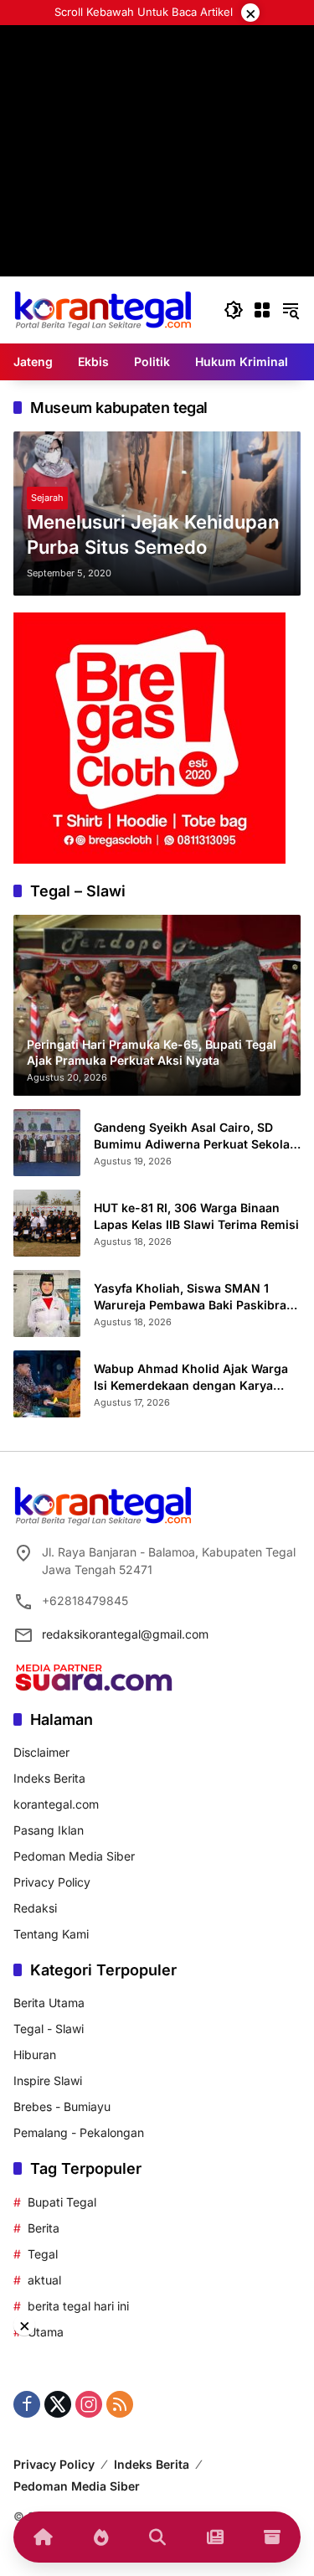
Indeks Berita (49, 1778)
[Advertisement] (157, 182)
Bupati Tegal (62, 2202)
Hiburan (35, 2055)
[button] (234, 310)
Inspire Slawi (48, 2080)
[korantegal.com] (103, 309)
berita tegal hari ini (78, 2306)
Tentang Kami (51, 1934)
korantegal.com (56, 1804)
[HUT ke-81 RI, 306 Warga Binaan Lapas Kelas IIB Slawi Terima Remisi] (47, 1223)
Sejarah (47, 498)
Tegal (43, 2254)
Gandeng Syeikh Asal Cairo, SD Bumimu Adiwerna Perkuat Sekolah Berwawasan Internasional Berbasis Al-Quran (197, 1136)
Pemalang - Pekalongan (79, 2132)
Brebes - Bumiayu (62, 2106)
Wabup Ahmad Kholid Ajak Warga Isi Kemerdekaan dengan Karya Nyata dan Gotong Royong (191, 1377)
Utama (46, 2332)
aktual (44, 2280)
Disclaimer (41, 1752)
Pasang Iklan (49, 1830)
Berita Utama (49, 2003)
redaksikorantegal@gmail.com (125, 1634)
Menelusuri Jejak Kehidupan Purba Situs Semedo (153, 535)
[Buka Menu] (262, 310)
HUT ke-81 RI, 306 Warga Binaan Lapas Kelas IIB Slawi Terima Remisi (196, 1216)
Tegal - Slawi (49, 2029)
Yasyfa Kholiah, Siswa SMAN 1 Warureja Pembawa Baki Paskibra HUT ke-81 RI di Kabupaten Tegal (190, 1297)
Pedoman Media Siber (74, 1856)
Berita (44, 2228)
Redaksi (35, 1908)
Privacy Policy (52, 1882)
